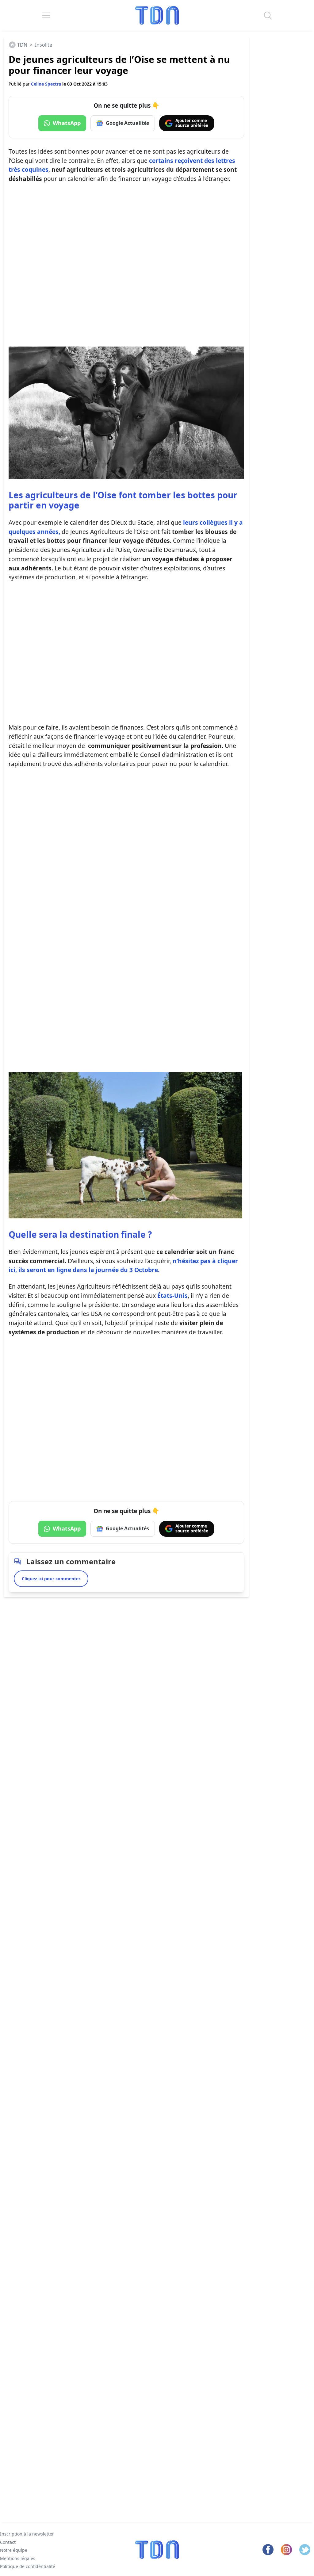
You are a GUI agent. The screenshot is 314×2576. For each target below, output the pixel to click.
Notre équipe (14, 2550)
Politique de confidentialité (28, 2566)
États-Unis (172, 1296)
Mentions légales (18, 2558)
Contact (8, 2542)
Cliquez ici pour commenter (51, 1579)
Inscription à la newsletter (27, 2534)
